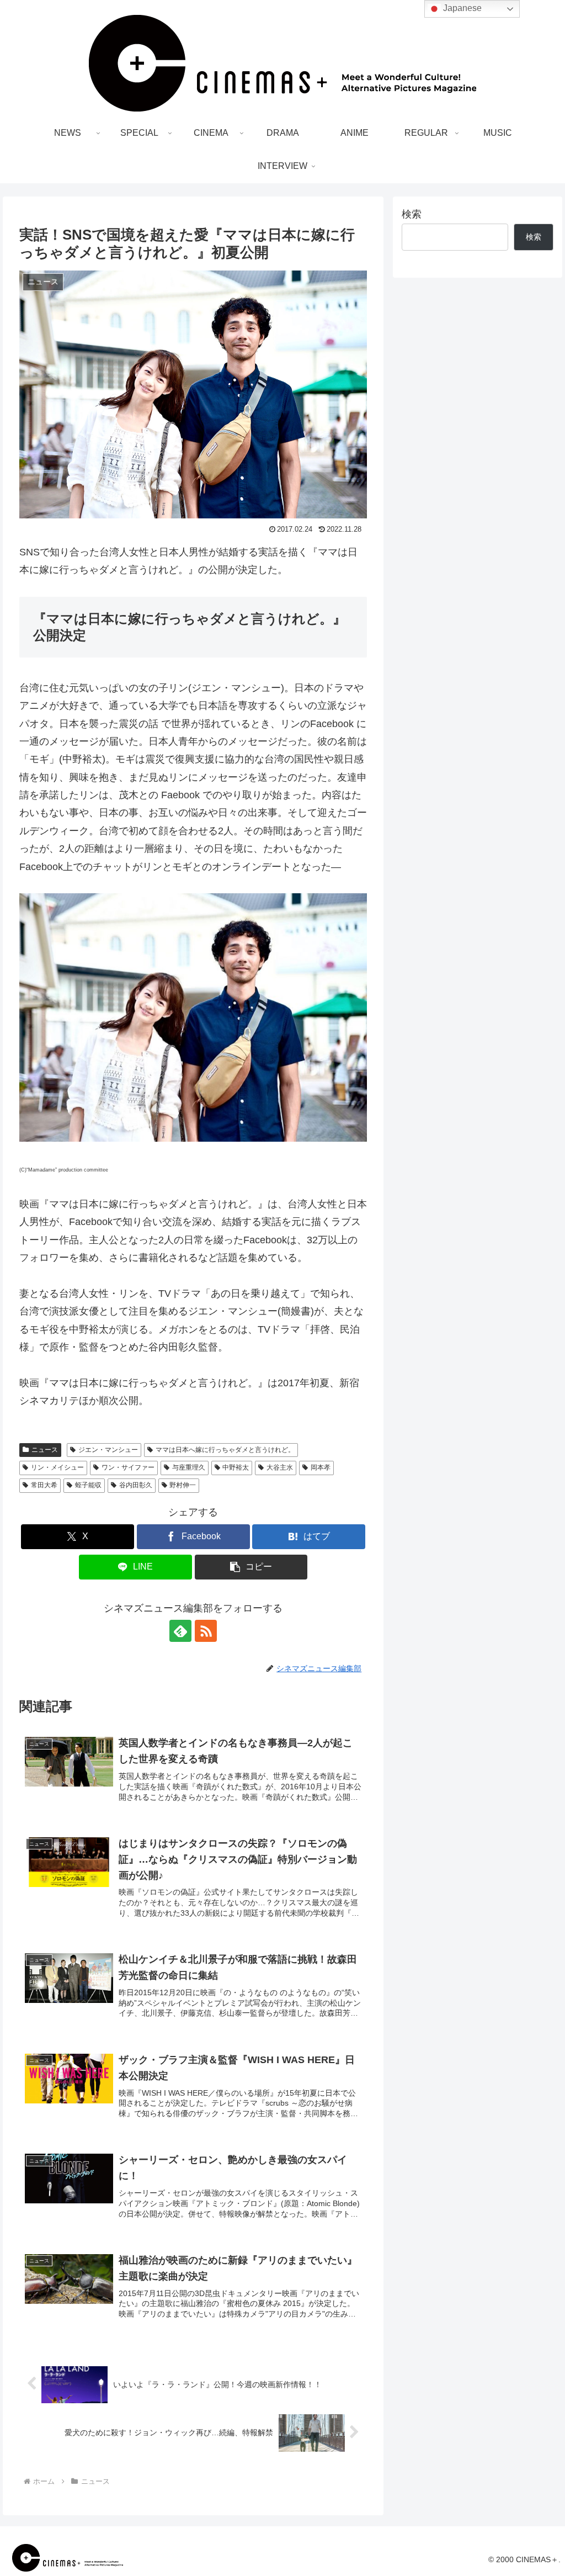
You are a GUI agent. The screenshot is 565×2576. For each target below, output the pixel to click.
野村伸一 (183, 1485)
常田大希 (44, 1485)
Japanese (461, 8)
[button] (251, 1567)
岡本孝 (321, 1467)
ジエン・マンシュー (108, 1450)
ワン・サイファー (128, 1467)
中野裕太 (236, 1467)
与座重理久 (189, 1467)
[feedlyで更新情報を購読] (180, 1631)
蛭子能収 (88, 1485)
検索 (412, 214)
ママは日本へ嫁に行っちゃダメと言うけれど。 (225, 1450)
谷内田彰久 (136, 1485)
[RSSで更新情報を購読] (206, 1631)
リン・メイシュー (57, 1467)
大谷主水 (280, 1467)
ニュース (45, 1450)
